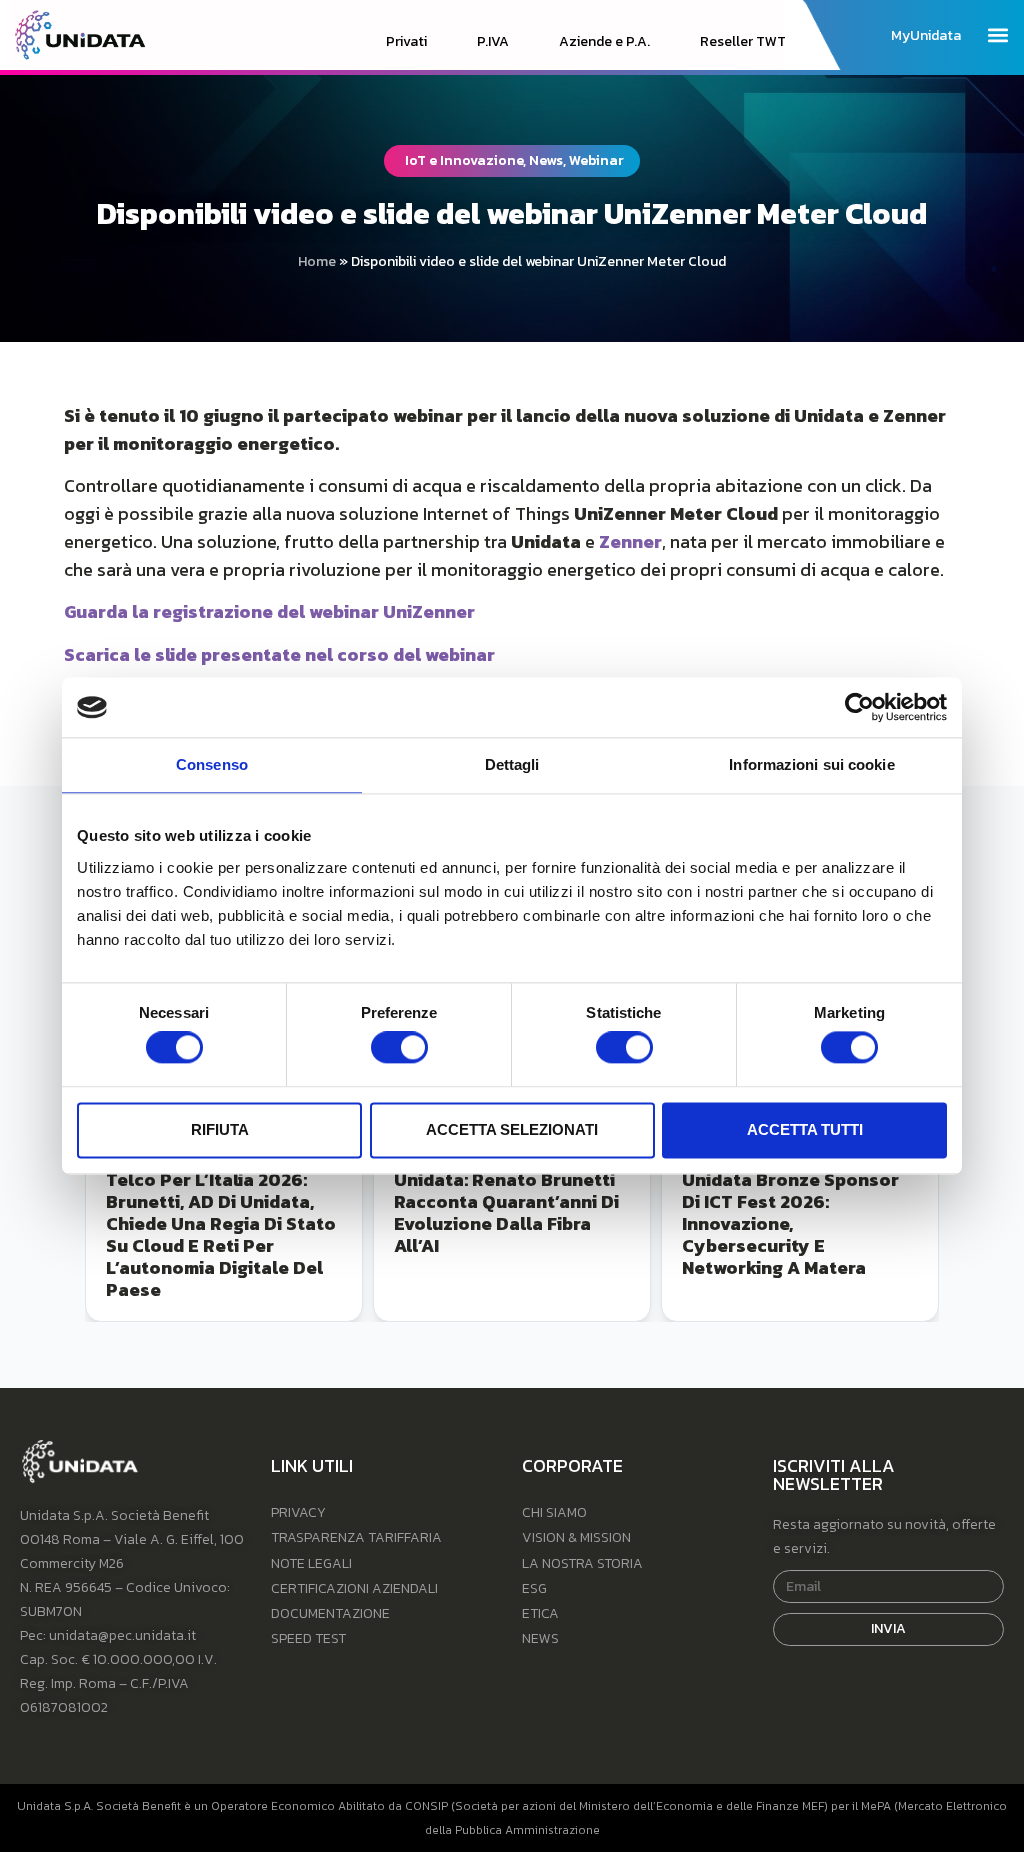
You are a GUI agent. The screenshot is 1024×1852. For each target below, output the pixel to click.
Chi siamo (554, 1512)
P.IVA (493, 42)
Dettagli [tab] (512, 764)
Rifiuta (220, 1129)
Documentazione (330, 1613)
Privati (406, 42)
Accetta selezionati (512, 1129)
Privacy (298, 1512)
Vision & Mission (576, 1537)
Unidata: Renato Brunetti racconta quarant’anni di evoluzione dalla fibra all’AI (506, 1212)
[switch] (399, 1048)
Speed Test (308, 1638)
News (540, 1638)
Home (317, 261)
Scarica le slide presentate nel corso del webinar (279, 654)
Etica (540, 1613)
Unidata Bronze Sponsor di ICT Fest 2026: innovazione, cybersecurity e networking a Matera (790, 1223)
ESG (534, 1588)
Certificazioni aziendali (354, 1588)
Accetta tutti (805, 1129)
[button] (997, 34)
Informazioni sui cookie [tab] (811, 764)
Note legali (311, 1563)
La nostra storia (582, 1563)
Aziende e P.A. (604, 42)
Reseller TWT (743, 42)
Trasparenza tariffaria (356, 1537)
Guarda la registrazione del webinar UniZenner (269, 611)
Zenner (630, 541)
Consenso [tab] (212, 764)
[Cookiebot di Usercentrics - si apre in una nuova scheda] (859, 707)
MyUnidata (926, 36)
